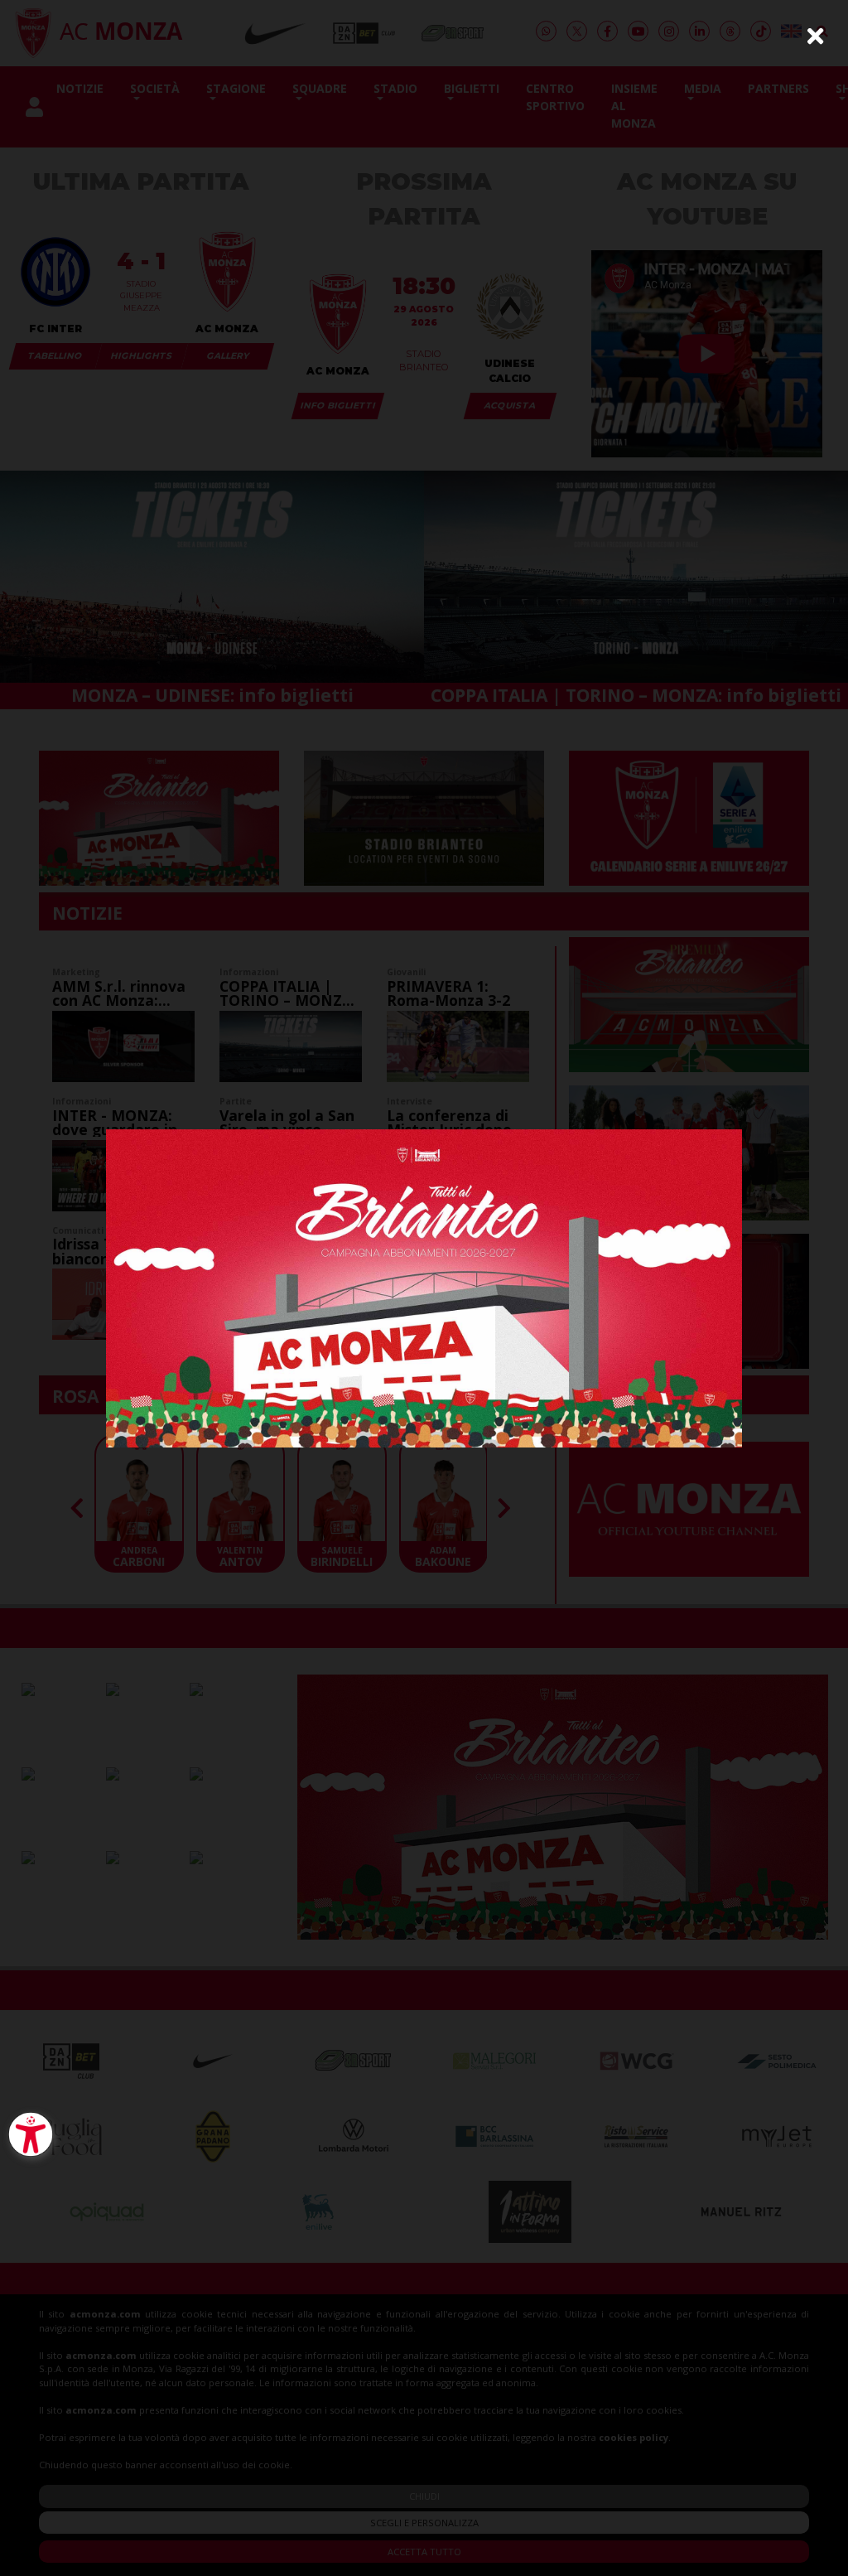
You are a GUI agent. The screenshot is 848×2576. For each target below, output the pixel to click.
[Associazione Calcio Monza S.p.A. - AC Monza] (424, 1286)
